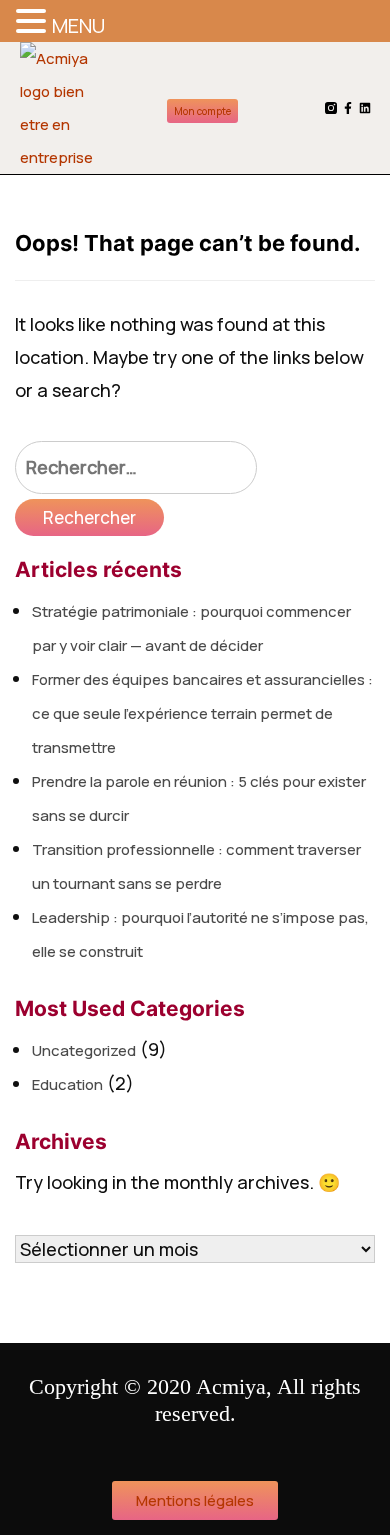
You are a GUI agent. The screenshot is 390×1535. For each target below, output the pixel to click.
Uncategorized (84, 1050)
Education (67, 1084)
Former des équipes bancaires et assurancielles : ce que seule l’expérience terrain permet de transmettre (202, 713)
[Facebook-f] (348, 108)
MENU (78, 25)
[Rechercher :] (136, 467)
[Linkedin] (365, 108)
